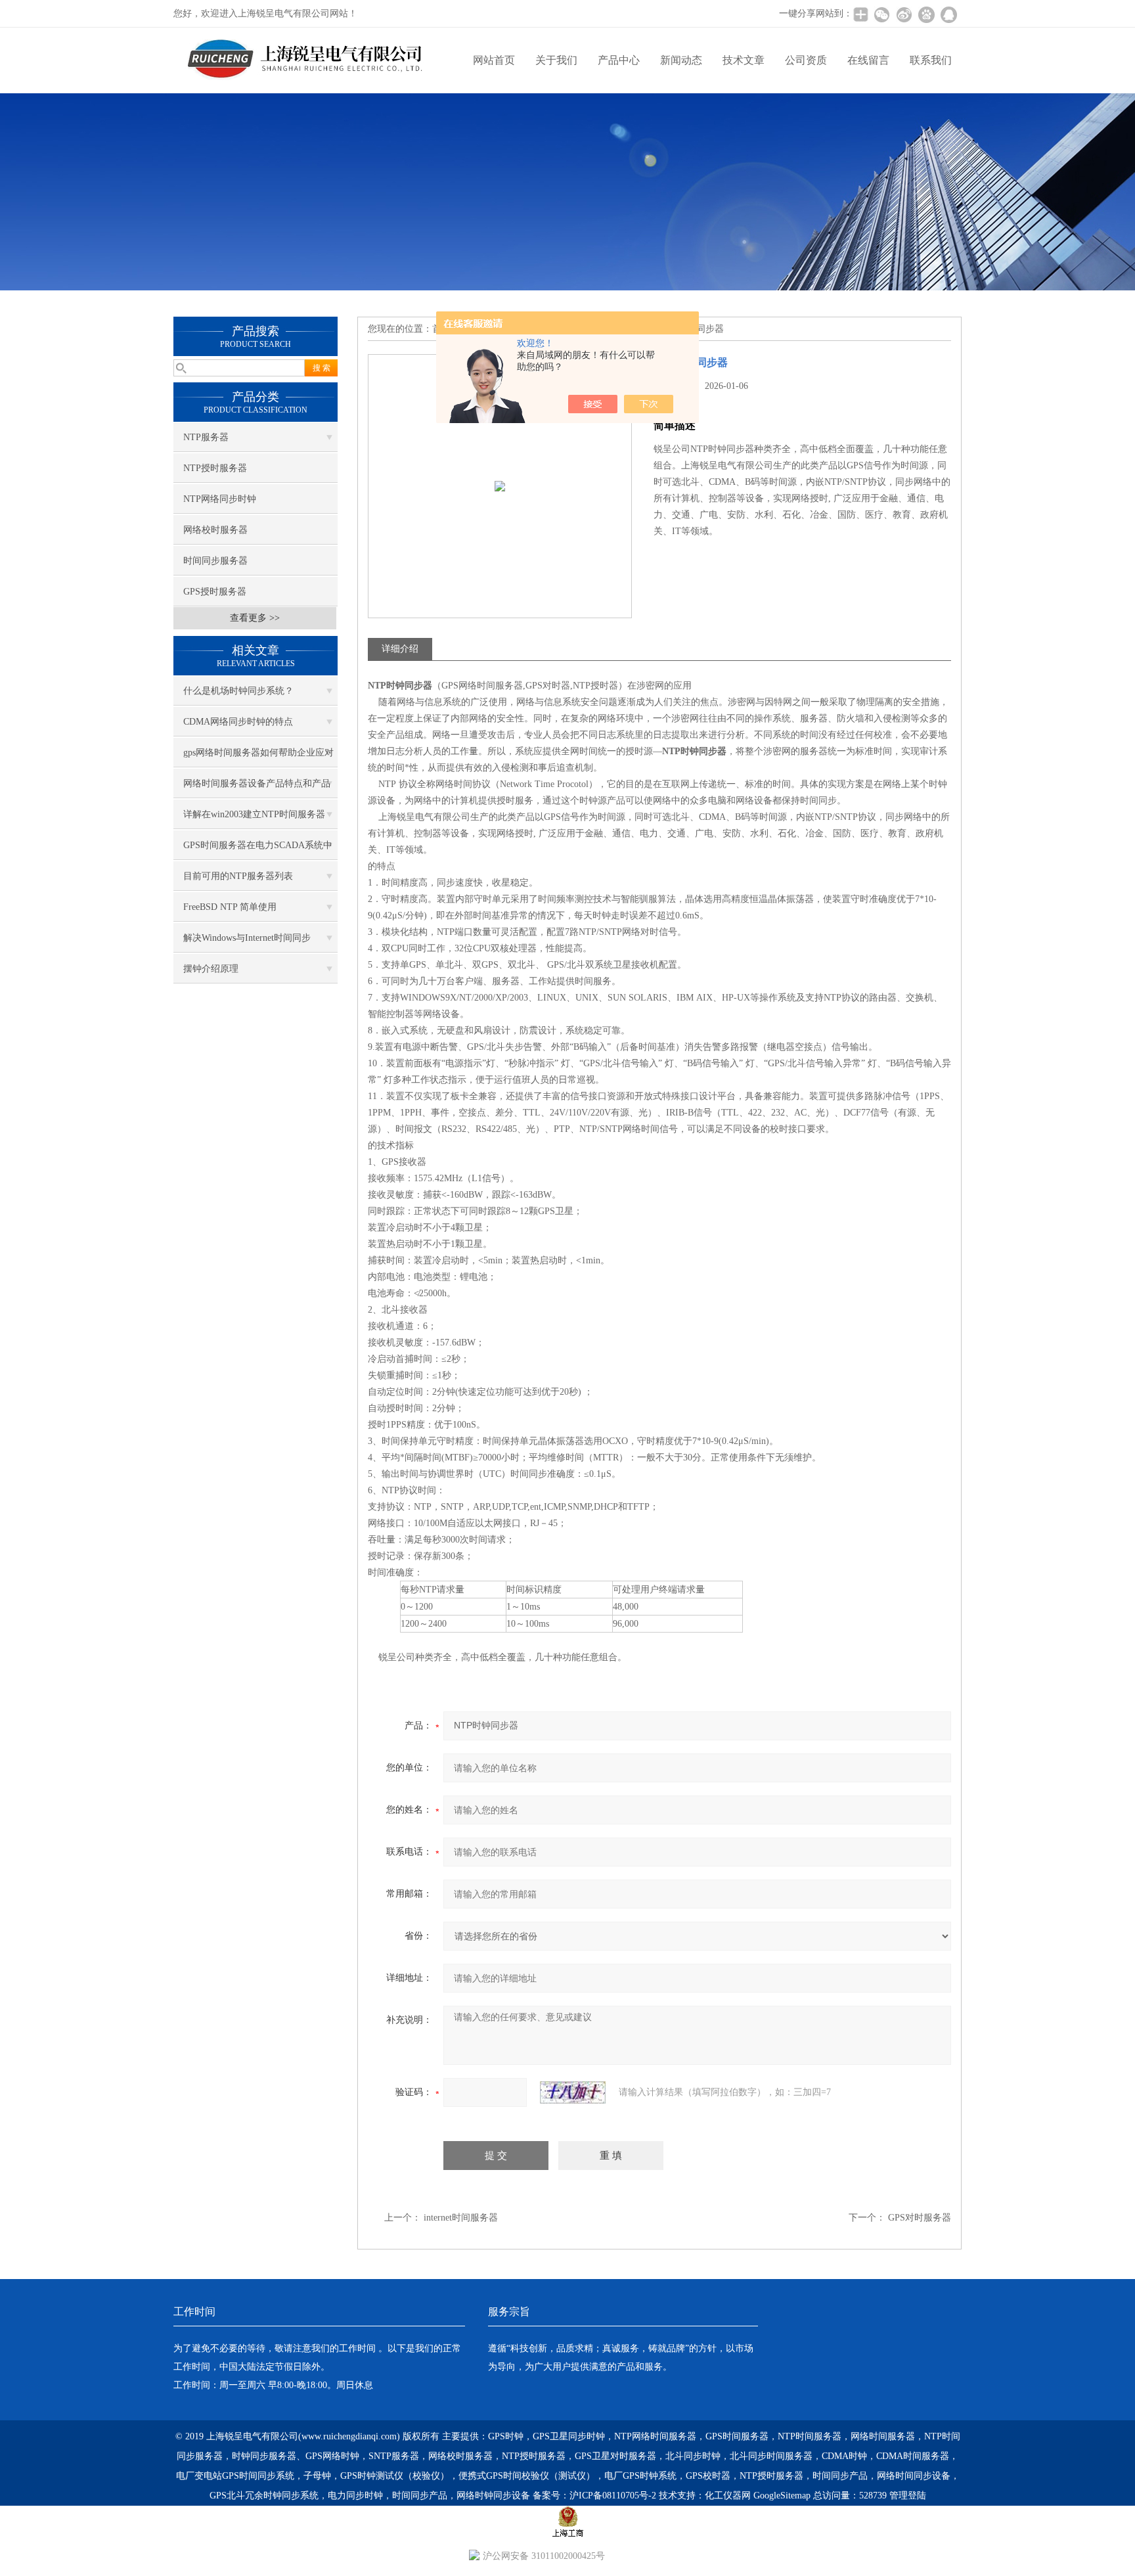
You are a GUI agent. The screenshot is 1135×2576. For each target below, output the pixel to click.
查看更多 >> (255, 618)
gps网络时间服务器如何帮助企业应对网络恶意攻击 (258, 757)
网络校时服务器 (215, 530)
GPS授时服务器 (215, 592)
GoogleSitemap (782, 2496)
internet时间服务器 (461, 2218)
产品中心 (619, 60)
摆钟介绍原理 (211, 969)
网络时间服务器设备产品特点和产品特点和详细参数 (257, 788)
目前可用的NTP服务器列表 (238, 876)
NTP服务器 (206, 437)
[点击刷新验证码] (573, 2092)
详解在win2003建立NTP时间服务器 (254, 814)
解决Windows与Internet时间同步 (247, 938)
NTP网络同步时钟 (220, 499)
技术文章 (744, 60)
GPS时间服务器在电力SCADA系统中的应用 (258, 850)
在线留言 (868, 60)
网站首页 (494, 60)
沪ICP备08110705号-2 (613, 2496)
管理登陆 (908, 2496)
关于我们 (556, 60)
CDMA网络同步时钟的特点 (238, 722)
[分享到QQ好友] (948, 14)
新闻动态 (681, 60)
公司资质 (806, 60)
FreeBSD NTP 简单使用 (230, 907)
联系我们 (931, 60)
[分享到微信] (881, 14)
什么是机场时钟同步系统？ (238, 691)
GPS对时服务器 (920, 2218)
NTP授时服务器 (215, 468)
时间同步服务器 (215, 561)
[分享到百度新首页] (926, 14)
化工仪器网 (728, 2496)
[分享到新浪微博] (904, 14)
